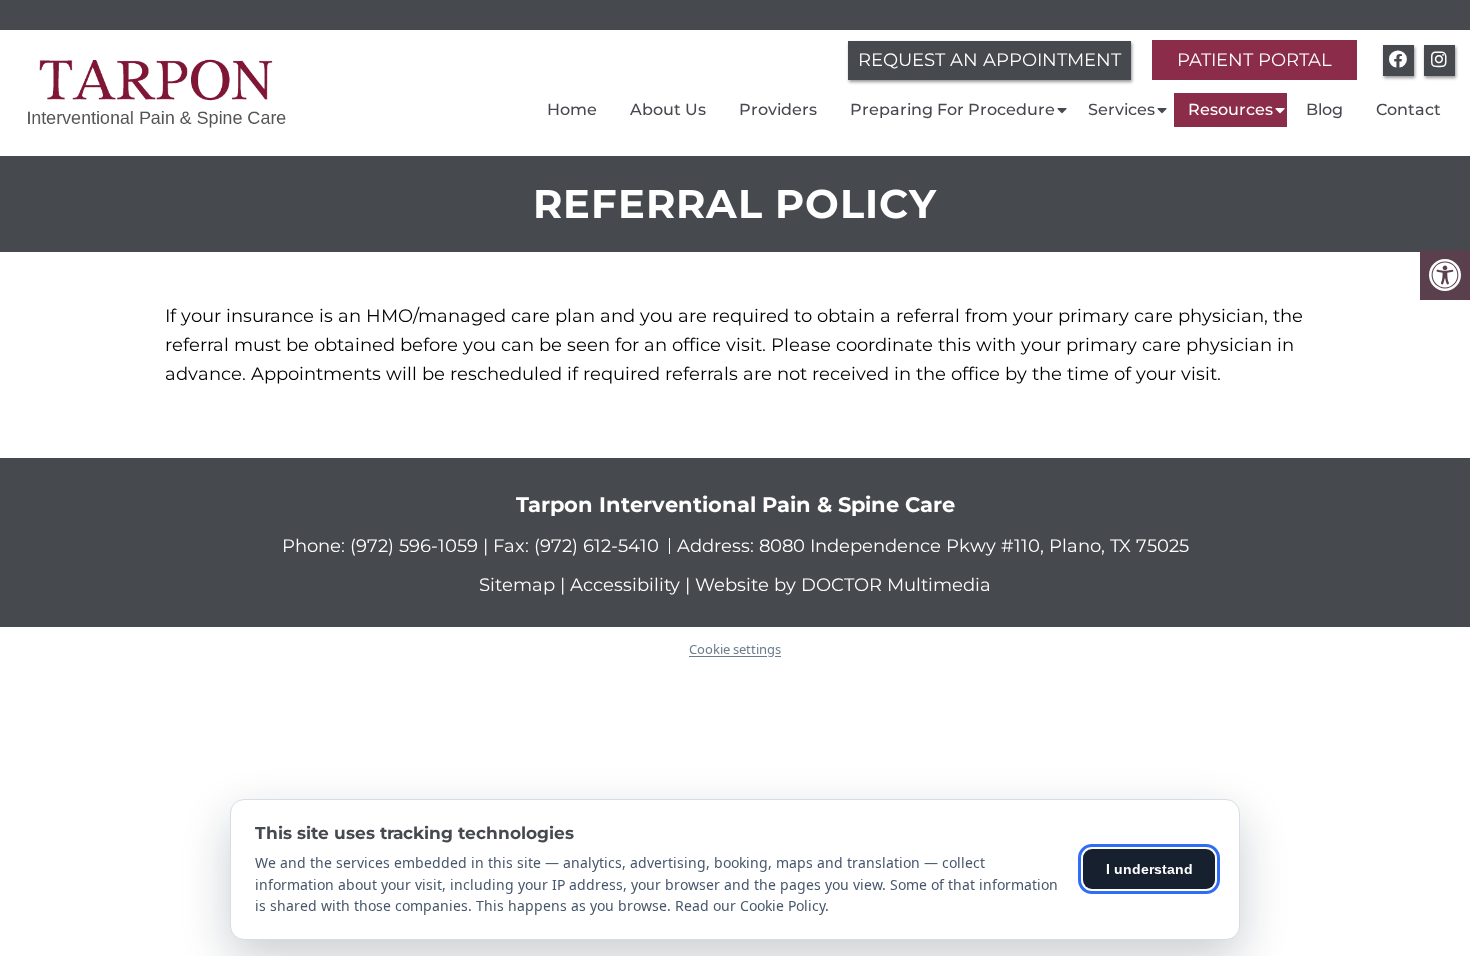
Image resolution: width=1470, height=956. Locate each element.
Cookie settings (735, 649)
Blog (1324, 109)
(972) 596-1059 (416, 546)
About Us (668, 109)
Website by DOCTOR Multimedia (843, 585)
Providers (778, 109)
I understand (1149, 869)
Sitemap (517, 585)
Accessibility (625, 585)
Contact (1408, 109)
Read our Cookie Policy (750, 905)
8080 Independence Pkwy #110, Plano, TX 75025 (974, 546)
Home (572, 109)
